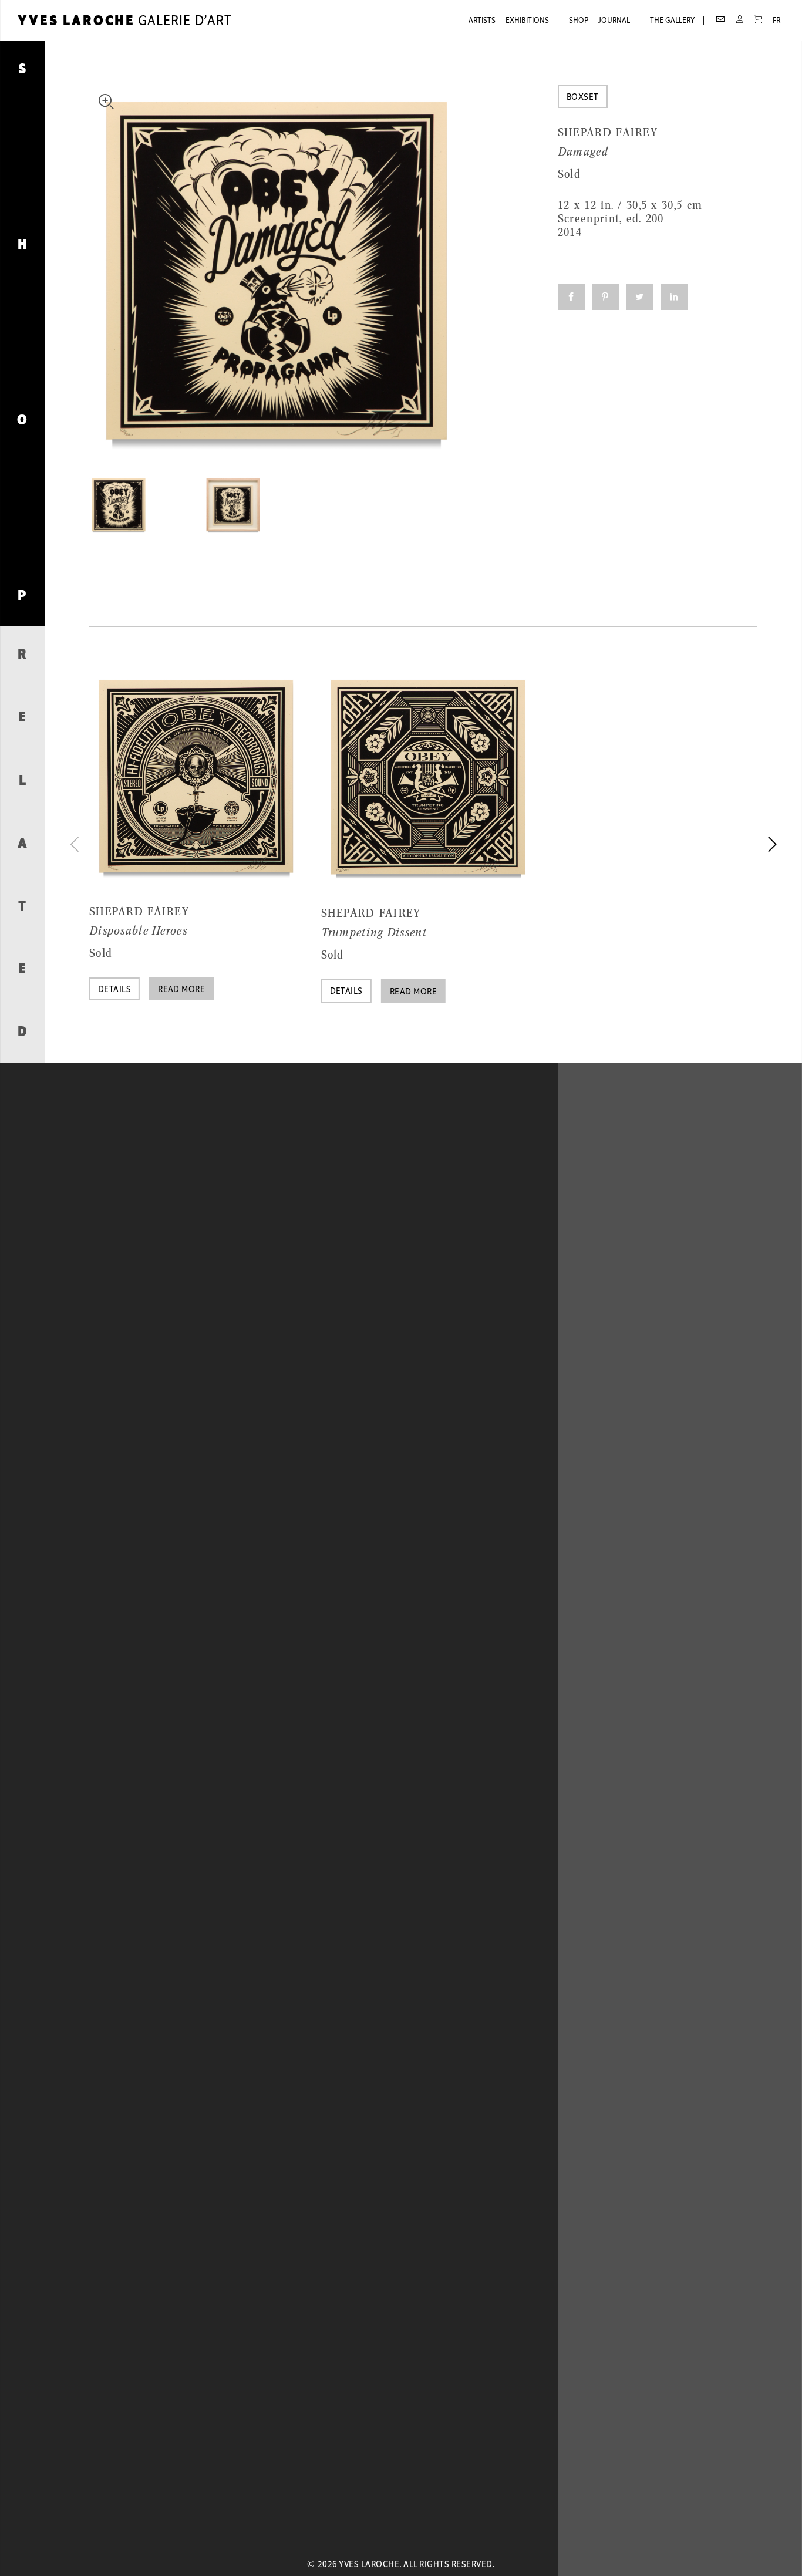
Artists (482, 21)
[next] (770, 844)
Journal (614, 21)
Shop (579, 21)
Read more (181, 990)
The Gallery (672, 21)
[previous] (76, 844)
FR (776, 21)
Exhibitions (527, 21)
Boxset (583, 97)
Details (114, 990)
